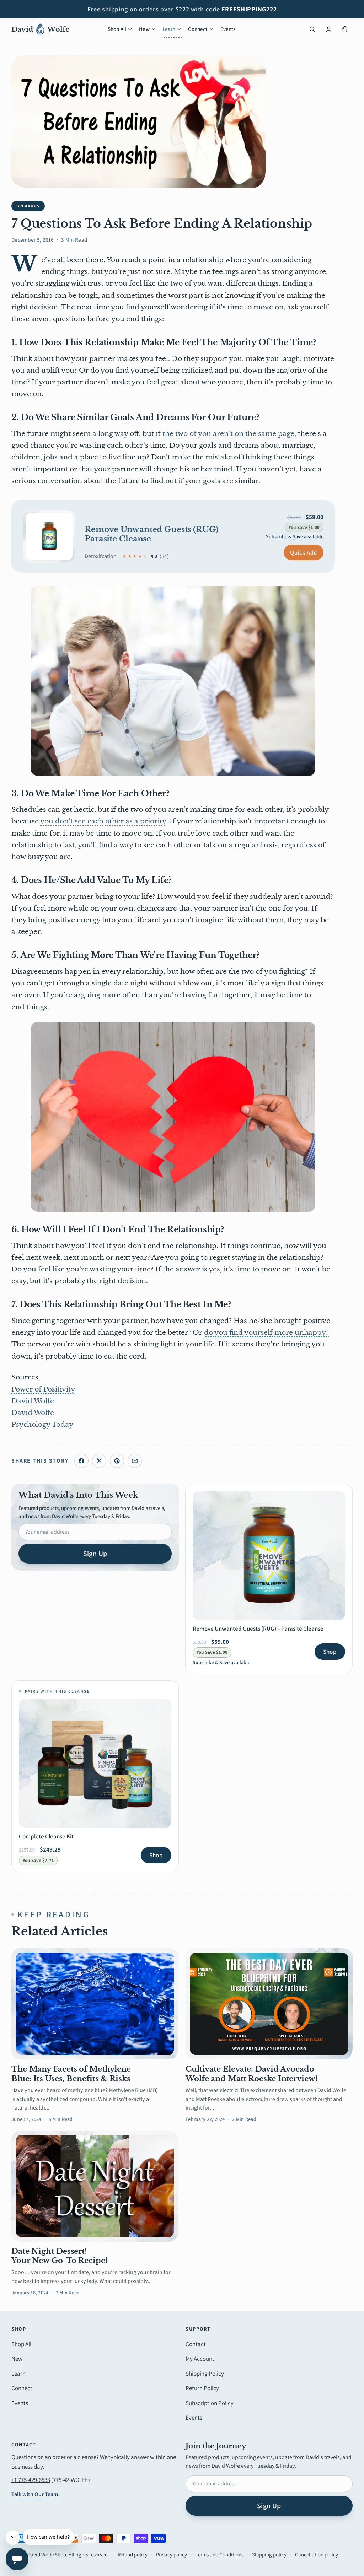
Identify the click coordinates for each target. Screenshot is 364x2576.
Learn (169, 29)
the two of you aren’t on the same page (228, 434)
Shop (330, 1652)
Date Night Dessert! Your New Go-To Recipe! (60, 2256)
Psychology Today (42, 1424)
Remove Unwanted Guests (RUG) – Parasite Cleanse (156, 534)
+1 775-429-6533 (31, 2480)
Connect (198, 29)
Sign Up (95, 1554)
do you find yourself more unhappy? (266, 1332)
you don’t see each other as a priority (103, 821)
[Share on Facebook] (81, 1461)
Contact (196, 2344)
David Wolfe (33, 1401)
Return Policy (202, 2388)
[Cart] (345, 29)
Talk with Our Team (35, 2494)
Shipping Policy (205, 2374)
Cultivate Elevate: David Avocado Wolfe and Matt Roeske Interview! (252, 2074)
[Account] (328, 29)
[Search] (312, 29)
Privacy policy (172, 2555)
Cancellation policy (317, 2555)
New (144, 29)
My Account (200, 2359)
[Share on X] (99, 1461)
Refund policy (133, 2555)
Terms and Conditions (220, 2555)
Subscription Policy (210, 2403)
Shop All (117, 29)
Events (228, 29)
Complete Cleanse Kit (46, 1836)
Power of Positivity (43, 1389)
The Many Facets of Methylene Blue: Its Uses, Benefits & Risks (71, 2074)
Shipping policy (269, 2555)
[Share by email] (135, 1461)
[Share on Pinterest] (117, 1461)
